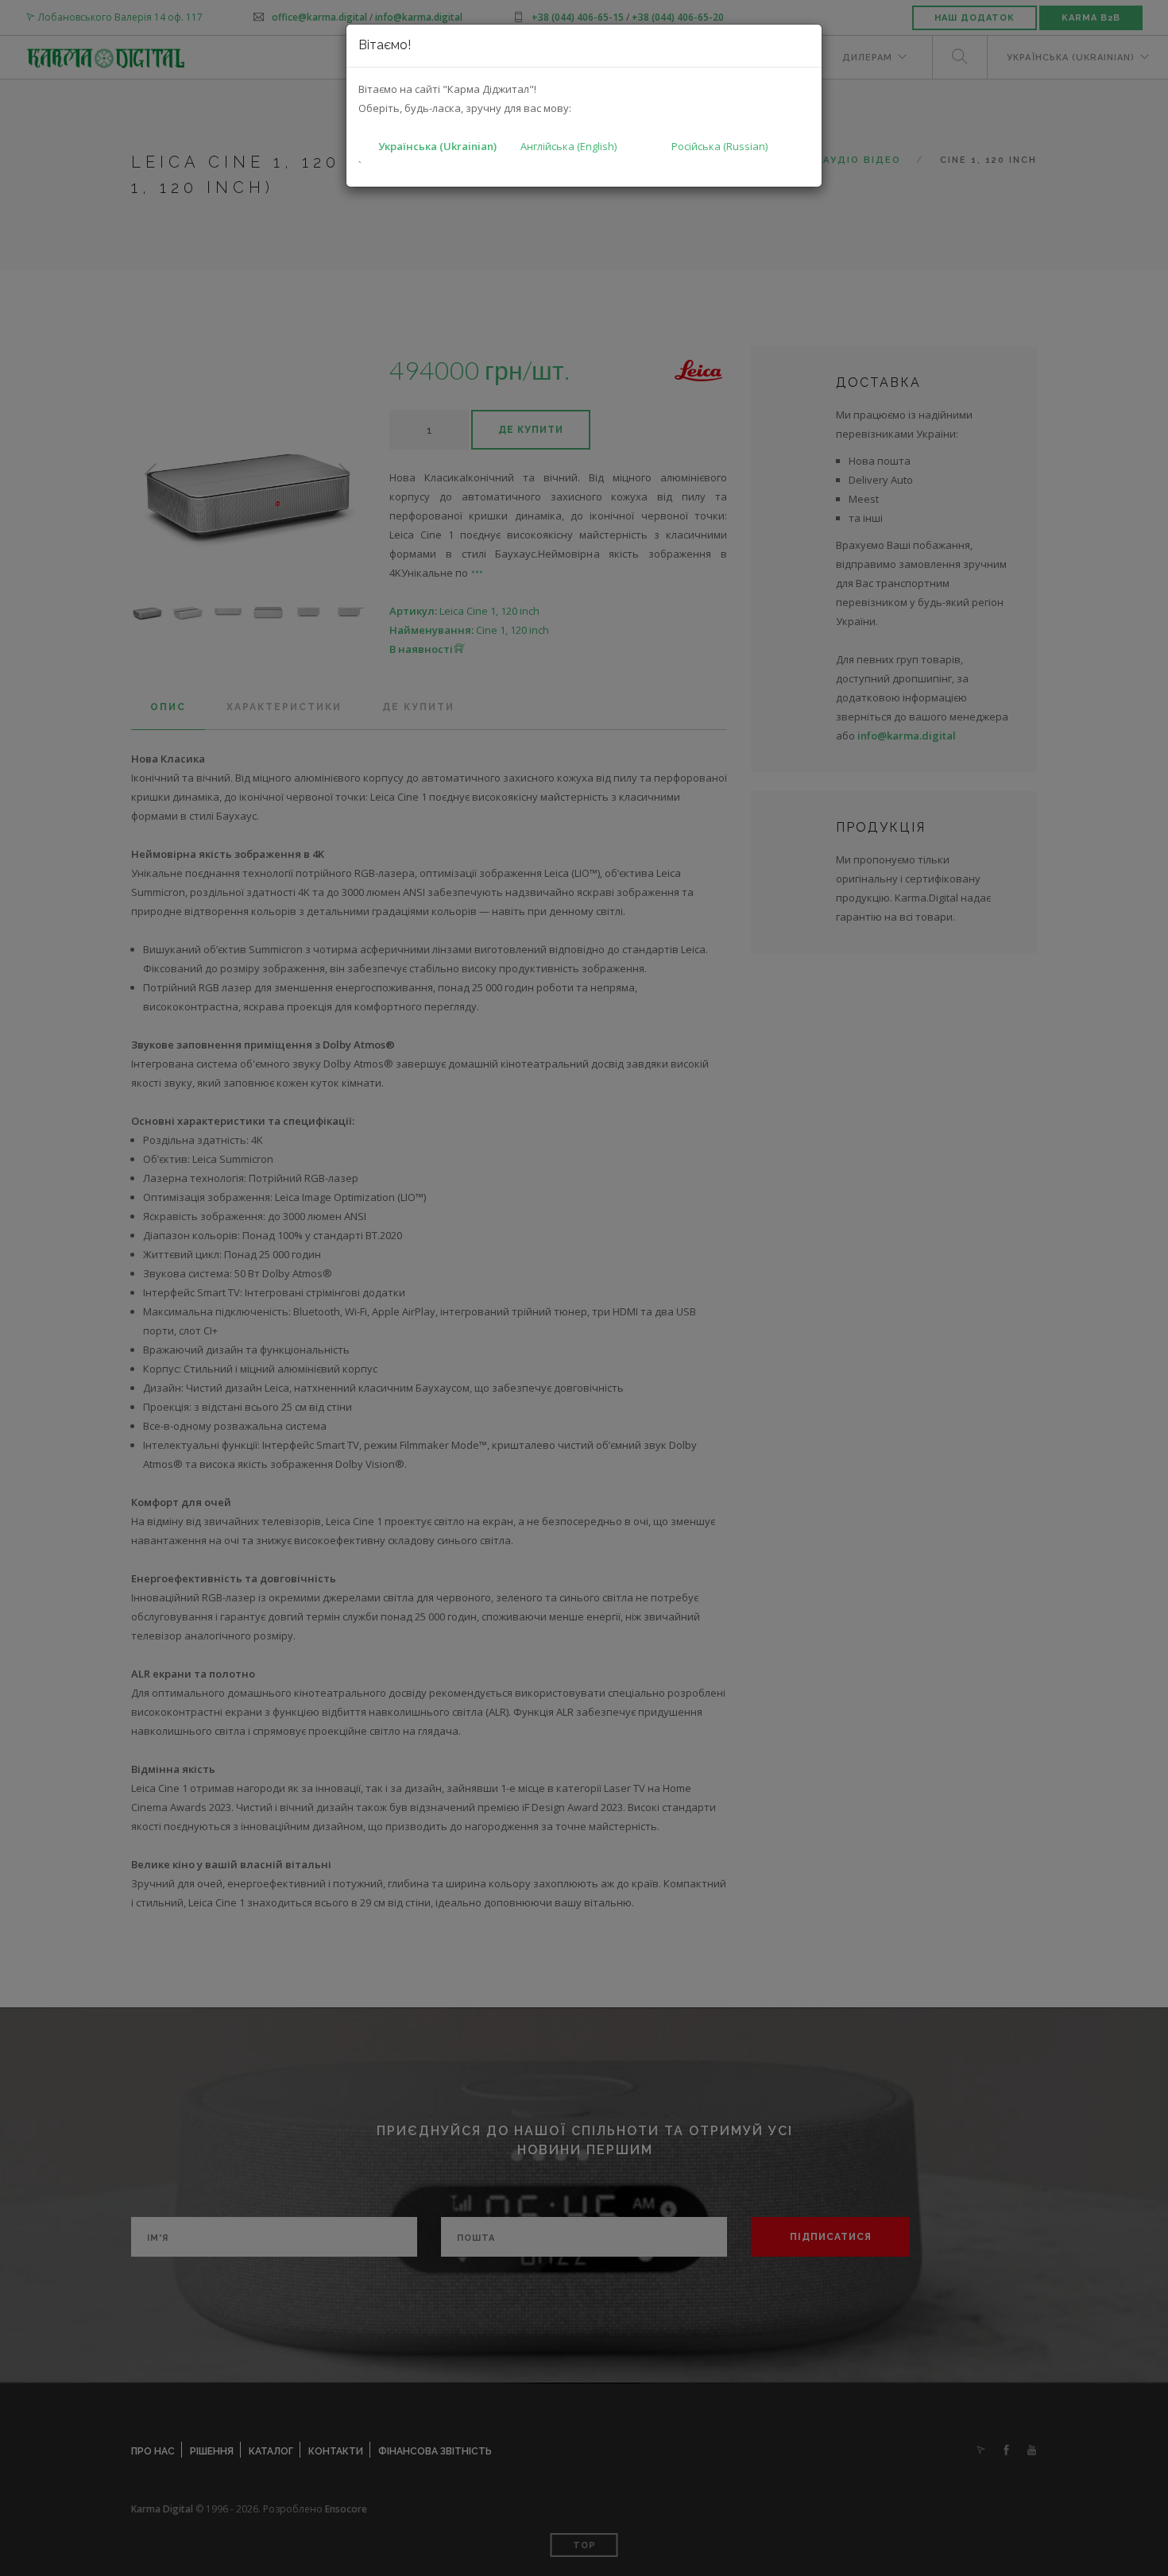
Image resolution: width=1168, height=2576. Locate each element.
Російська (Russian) (719, 146)
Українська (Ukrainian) (437, 146)
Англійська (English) (569, 146)
